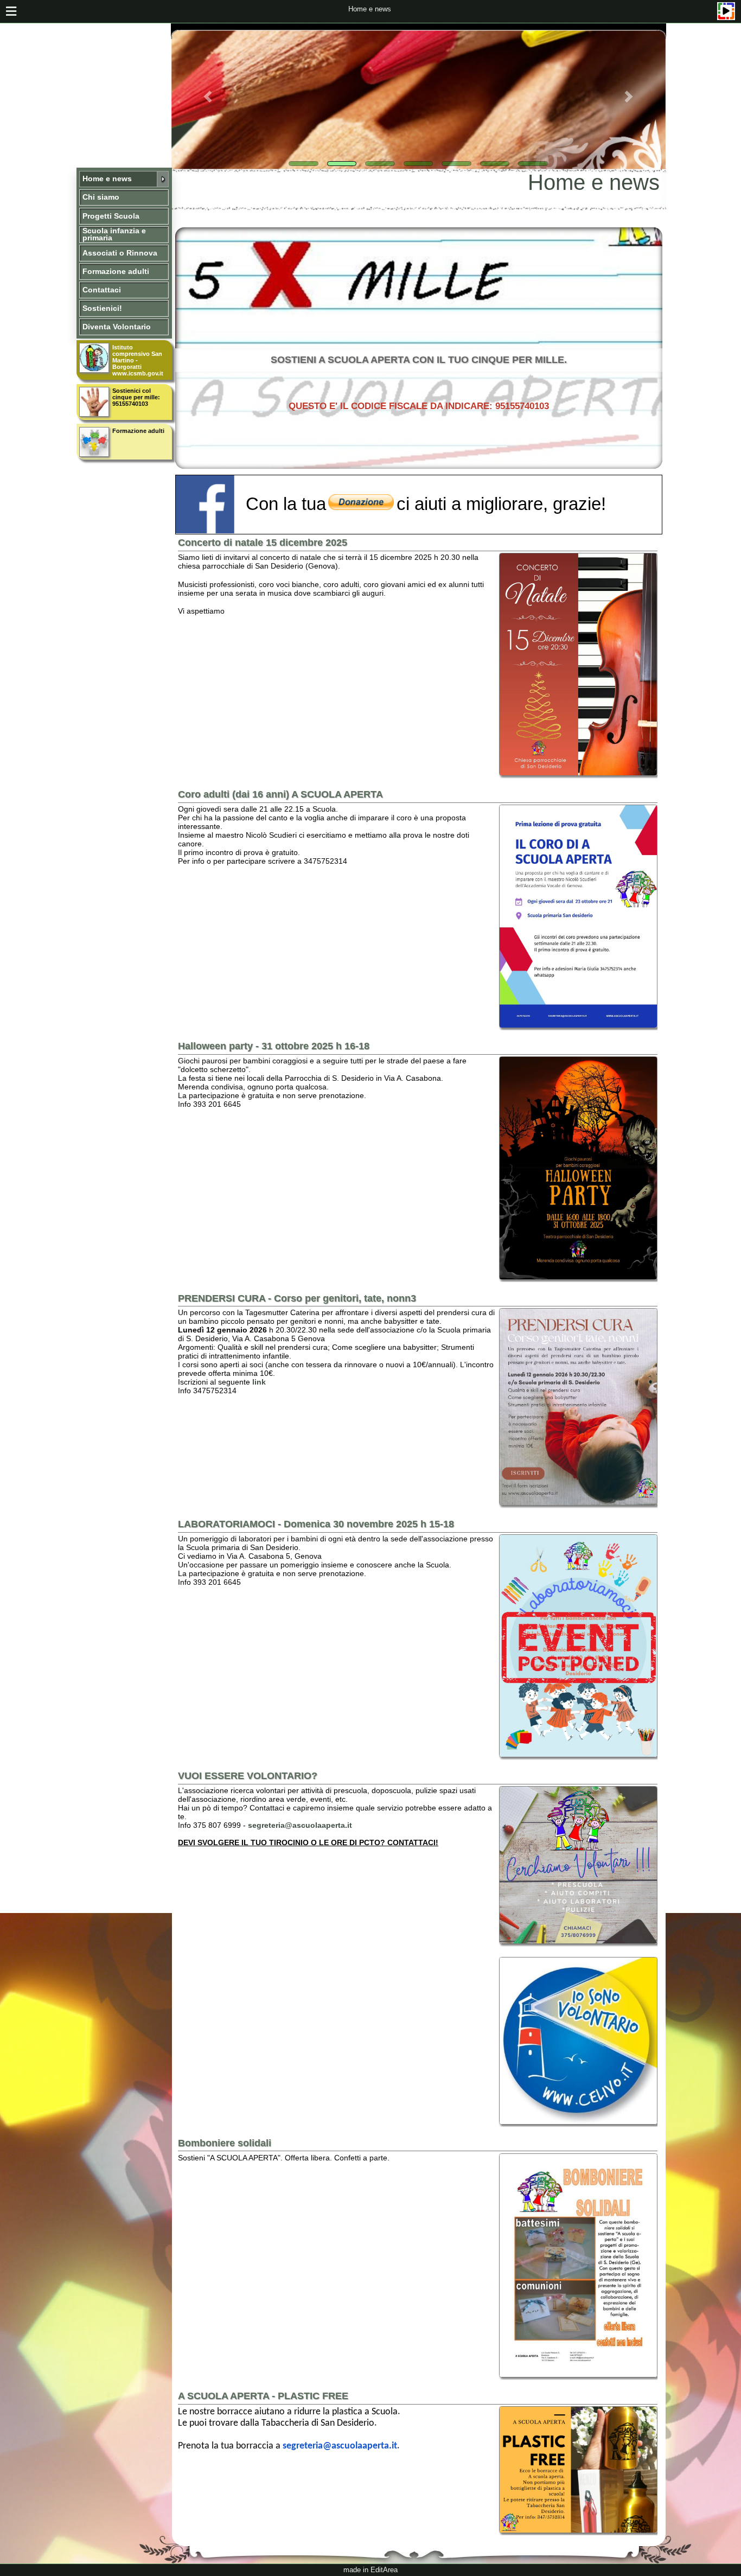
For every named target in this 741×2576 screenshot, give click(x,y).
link (259, 1382)
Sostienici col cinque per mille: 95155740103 (136, 397)
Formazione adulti (138, 431)
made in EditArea (370, 2570)
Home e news (370, 9)
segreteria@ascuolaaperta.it (300, 1825)
